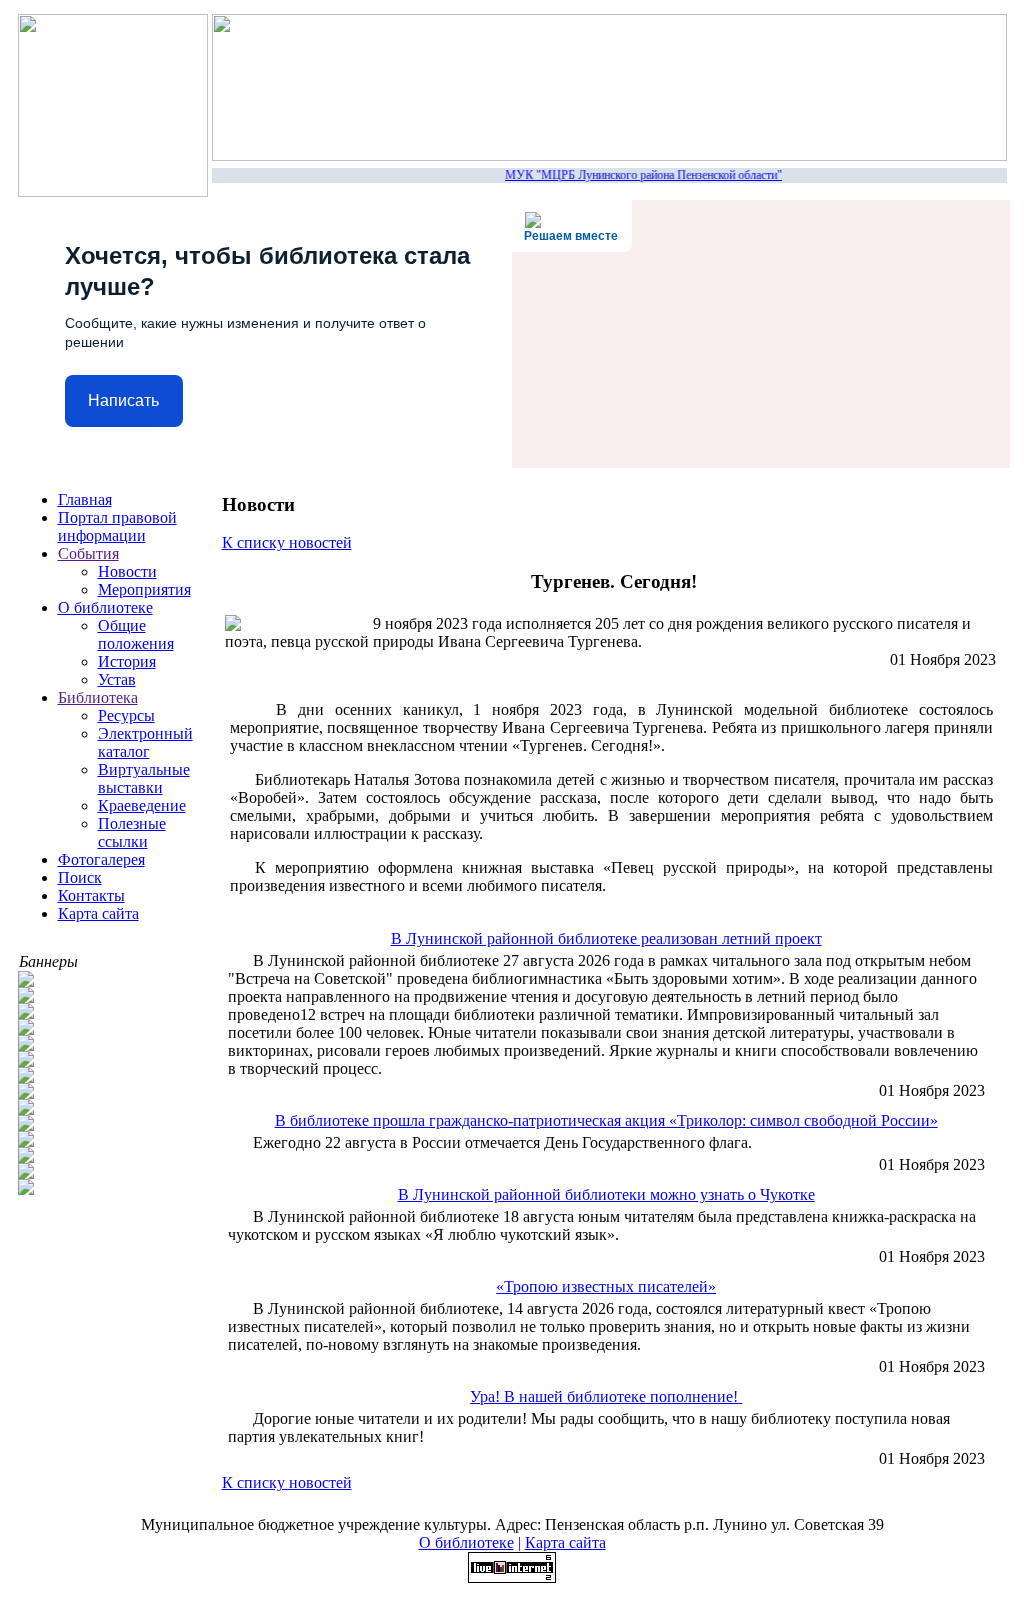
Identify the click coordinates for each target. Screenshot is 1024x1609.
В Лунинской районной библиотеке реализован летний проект (606, 938)
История (127, 661)
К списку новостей (287, 542)
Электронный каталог (145, 742)
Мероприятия (144, 589)
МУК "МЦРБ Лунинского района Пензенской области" (637, 175)
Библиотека (98, 697)
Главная (85, 499)
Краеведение (142, 805)
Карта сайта (98, 913)
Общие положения (136, 634)
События (88, 553)
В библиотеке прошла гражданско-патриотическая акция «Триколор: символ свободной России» (606, 1120)
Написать (123, 400)
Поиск (80, 877)
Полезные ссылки (132, 832)
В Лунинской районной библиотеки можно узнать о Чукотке (606, 1194)
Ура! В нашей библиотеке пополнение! (606, 1396)
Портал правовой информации (117, 526)
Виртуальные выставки (144, 778)
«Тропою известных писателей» (606, 1286)
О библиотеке (105, 607)
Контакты (91, 895)
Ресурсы (126, 715)
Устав (117, 679)
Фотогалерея (101, 859)
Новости (127, 571)
